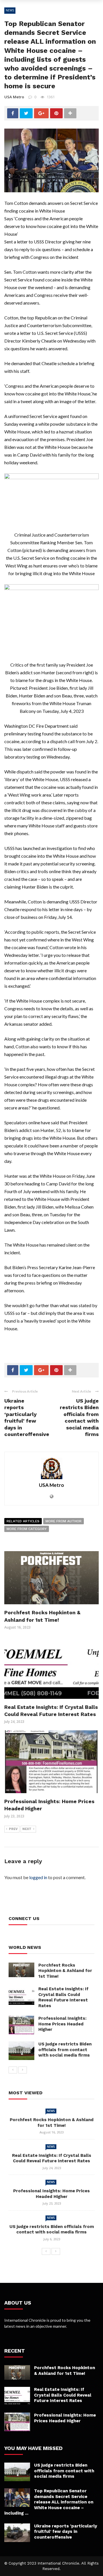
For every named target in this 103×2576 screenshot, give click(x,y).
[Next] (23, 2070)
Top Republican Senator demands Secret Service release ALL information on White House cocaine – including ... (49, 2502)
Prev (13, 1829)
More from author (64, 1521)
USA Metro (14, 97)
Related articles (23, 1521)
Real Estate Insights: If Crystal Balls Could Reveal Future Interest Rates (63, 1997)
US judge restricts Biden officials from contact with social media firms (65, 2050)
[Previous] (13, 2070)
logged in (38, 1877)
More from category (27, 1529)
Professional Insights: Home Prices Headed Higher (62, 2024)
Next (27, 1829)
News (10, 10)
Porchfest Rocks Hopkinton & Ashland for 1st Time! (65, 1971)
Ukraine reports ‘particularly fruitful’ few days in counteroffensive (66, 2532)
